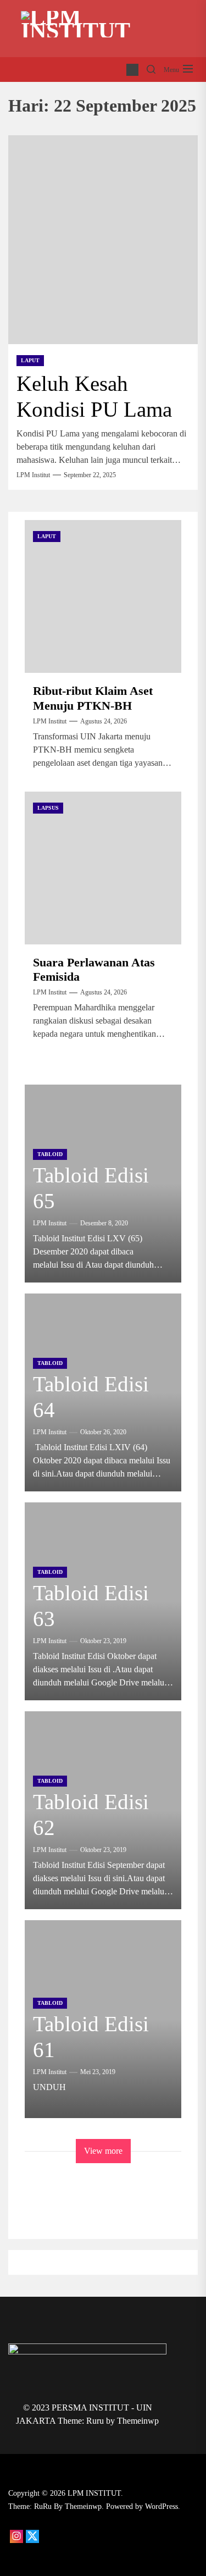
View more (103, 2151)
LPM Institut (33, 475)
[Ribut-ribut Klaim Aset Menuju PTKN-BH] (103, 596)
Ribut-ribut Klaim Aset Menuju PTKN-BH (93, 698)
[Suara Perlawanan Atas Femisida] (103, 868)
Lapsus (48, 808)
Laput (30, 360)
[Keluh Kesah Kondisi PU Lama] (103, 240)
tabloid (50, 1154)
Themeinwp (138, 2421)
